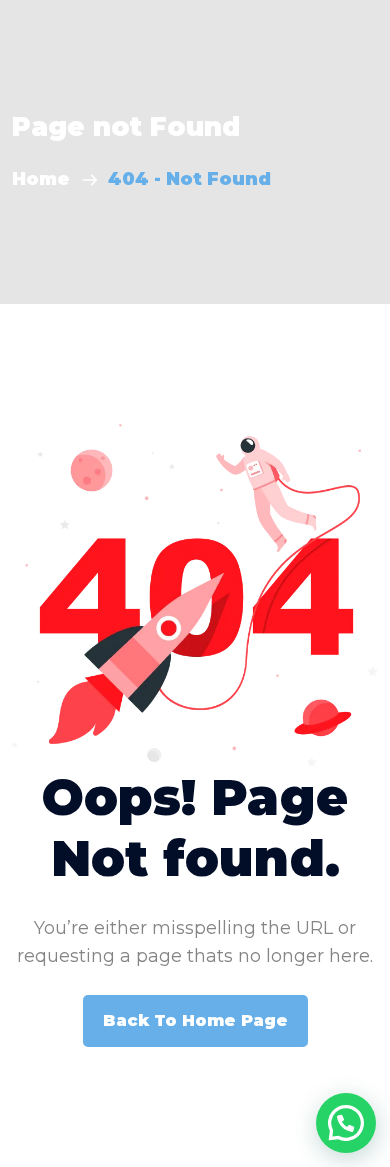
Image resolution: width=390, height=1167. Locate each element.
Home (46, 179)
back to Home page (195, 1020)
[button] (346, 1123)
